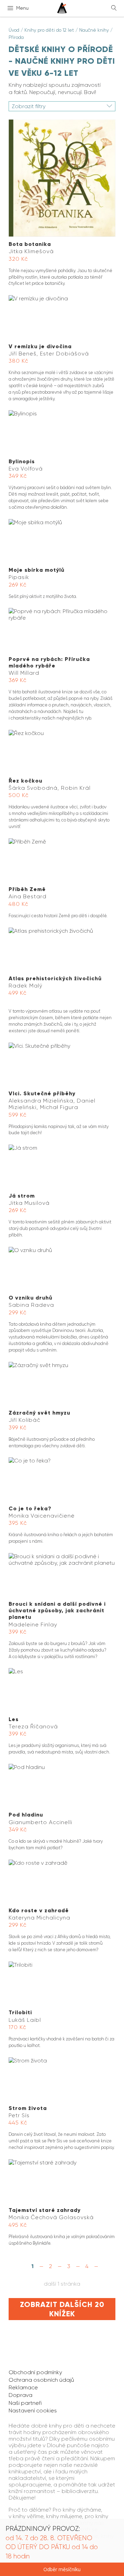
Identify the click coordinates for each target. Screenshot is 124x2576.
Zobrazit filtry (29, 106)
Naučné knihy (94, 30)
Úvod (14, 30)
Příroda (16, 37)
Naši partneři (25, 2403)
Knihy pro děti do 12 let (49, 30)
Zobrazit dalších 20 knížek (62, 2309)
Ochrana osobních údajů (41, 2380)
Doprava (20, 2395)
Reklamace (23, 2387)
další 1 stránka (62, 2284)
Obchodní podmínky (35, 2372)
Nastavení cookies (33, 2411)
